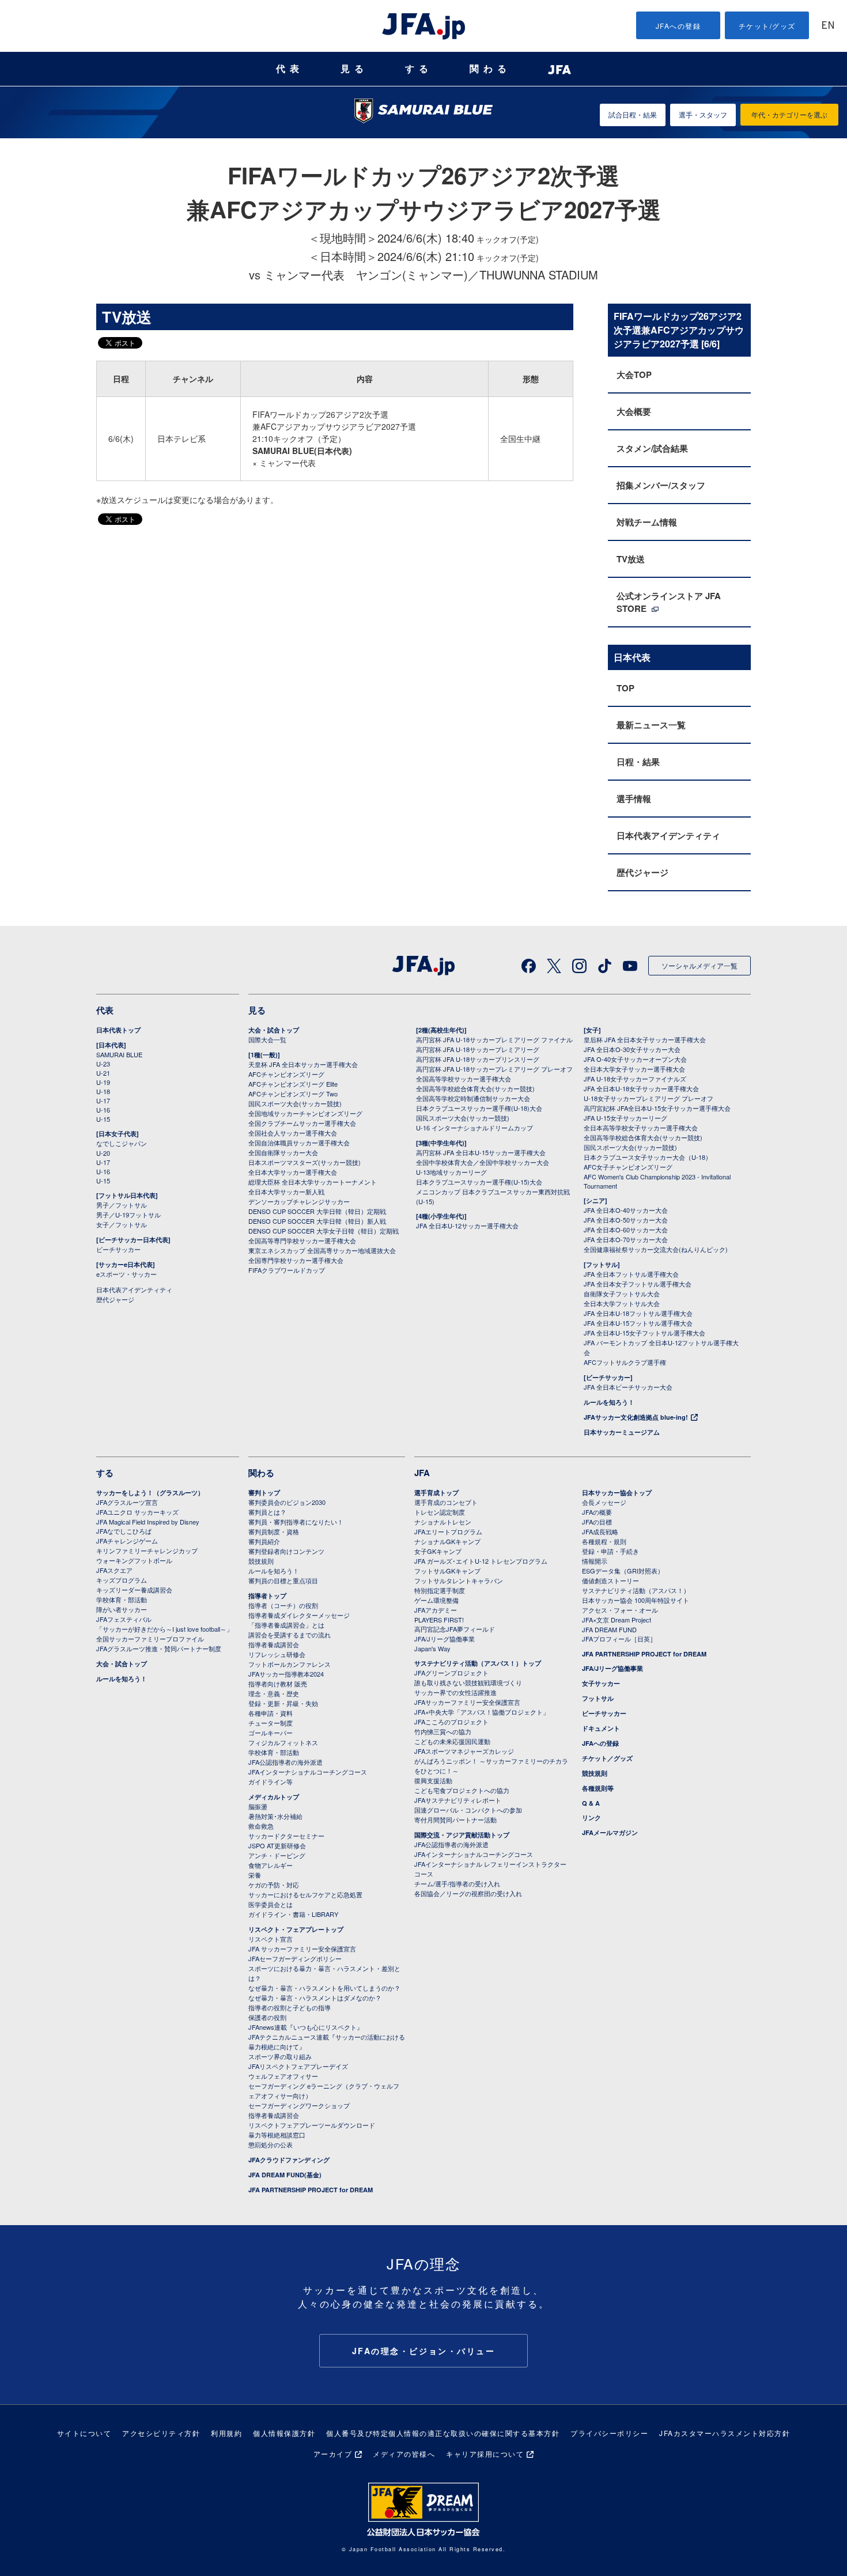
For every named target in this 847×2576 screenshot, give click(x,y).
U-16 (103, 1110)
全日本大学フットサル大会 (622, 1303)
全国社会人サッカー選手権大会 (293, 1133)
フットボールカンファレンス (290, 1664)
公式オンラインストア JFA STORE (669, 602)
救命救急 (261, 1826)
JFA (422, 1473)
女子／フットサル (122, 1224)
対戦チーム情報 (647, 522)
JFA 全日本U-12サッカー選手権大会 (467, 1225)
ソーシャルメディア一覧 (699, 965)
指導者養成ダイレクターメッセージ (299, 1615)
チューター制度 (271, 1723)
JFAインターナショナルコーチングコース (308, 1772)
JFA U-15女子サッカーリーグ (625, 1118)
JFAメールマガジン (610, 1832)
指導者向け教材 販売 (278, 1684)
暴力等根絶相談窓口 (277, 2135)
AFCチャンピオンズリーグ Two (293, 1094)
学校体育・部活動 (122, 1599)
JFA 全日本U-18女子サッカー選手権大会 (641, 1088)
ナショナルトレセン (443, 1522)
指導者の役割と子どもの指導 (290, 2007)
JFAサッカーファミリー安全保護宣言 (467, 1702)
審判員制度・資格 (274, 1531)
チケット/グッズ (767, 26)
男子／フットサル (122, 1205)
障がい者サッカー (122, 1609)
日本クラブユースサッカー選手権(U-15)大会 (479, 1182)
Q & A (591, 1803)
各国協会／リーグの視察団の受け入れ (468, 1893)
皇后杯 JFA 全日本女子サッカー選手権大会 (645, 1039)
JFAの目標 (597, 1522)
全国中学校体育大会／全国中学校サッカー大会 (483, 1162)
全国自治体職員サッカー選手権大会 (299, 1143)
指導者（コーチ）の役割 (283, 1605)
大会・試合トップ (274, 1030)
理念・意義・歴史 (274, 1693)
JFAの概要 (597, 1512)
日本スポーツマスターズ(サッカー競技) (305, 1162)
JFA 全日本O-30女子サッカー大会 (632, 1049)
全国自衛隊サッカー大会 (283, 1152)
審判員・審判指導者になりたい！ (296, 1522)
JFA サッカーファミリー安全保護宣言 (302, 1949)
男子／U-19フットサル (128, 1215)
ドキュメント (601, 1728)
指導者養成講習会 (274, 1644)
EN (828, 26)
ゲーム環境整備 (436, 1600)
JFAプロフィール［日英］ (619, 1639)
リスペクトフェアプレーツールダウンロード (312, 2125)
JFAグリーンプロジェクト (451, 1673)
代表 (290, 69)
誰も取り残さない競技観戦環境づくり (468, 1682)
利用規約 (226, 2433)
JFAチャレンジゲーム (127, 1541)
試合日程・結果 (633, 114)
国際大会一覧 (267, 1039)
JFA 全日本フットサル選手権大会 (631, 1274)
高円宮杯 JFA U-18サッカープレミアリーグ (478, 1049)
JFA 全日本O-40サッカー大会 (626, 1210)
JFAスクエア (114, 1570)
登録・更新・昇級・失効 (283, 1703)
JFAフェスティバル (124, 1619)
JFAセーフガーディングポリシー (295, 1958)
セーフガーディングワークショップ (299, 2105)
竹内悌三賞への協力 (443, 1731)
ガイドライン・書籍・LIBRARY (293, 1914)
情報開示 (595, 1561)
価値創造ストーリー (610, 1580)
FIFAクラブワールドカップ (287, 1270)
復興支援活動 (433, 1780)
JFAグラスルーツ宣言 (127, 1502)
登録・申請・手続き (610, 1551)
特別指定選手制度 (440, 1590)
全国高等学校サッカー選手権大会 (464, 1079)
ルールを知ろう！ (609, 1402)
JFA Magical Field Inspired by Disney (148, 1522)
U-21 (103, 1073)
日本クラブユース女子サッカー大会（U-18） (648, 1157)
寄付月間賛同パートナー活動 (455, 1820)
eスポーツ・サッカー (126, 1274)
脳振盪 (258, 1806)
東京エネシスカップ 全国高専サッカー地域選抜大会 (322, 1250)
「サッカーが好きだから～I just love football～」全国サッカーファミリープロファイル (165, 1634)
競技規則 (261, 1561)
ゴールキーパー (271, 1733)
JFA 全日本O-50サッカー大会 (626, 1220)
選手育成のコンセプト (446, 1502)
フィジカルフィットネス (283, 1742)
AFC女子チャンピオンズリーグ (628, 1167)
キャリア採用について (485, 2454)
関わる (490, 69)
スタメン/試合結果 (652, 448)
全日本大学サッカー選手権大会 (293, 1172)
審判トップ (264, 1493)
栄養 (255, 1875)
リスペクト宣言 (271, 1939)
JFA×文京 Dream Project (617, 1620)
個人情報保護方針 (284, 2433)
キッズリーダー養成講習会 (134, 1590)
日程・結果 (638, 762)
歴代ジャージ (642, 872)
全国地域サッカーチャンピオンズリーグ (305, 1113)
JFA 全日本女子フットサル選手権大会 (638, 1284)
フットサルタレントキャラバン (459, 1580)
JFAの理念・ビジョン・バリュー (424, 2351)
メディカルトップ (274, 1797)
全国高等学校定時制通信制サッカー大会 (473, 1098)
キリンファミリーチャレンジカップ (147, 1550)
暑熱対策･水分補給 (275, 1816)
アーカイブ (333, 2454)
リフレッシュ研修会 (277, 1654)
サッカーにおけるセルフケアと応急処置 (305, 1894)
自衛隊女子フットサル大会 (622, 1293)
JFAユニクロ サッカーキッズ (137, 1512)
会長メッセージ (604, 1502)
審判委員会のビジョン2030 (287, 1502)
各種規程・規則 (604, 1541)
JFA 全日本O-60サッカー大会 (626, 1230)
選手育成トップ (436, 1493)
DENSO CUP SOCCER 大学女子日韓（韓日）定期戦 (324, 1231)
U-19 (103, 1082)
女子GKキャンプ (438, 1551)
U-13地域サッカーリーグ (451, 1172)
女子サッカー (601, 1683)
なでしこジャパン (122, 1143)
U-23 (103, 1064)
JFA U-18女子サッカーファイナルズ (635, 1079)
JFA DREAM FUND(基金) (285, 2175)
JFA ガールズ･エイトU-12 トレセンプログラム (481, 1561)
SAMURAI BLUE (119, 1054)
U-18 (103, 1091)
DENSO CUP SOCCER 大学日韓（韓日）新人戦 (317, 1221)
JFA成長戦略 (600, 1531)
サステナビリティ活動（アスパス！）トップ (478, 1663)
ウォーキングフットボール (134, 1560)
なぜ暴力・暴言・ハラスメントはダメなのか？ (315, 1998)
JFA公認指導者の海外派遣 (286, 1762)
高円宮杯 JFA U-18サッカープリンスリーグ (478, 1059)
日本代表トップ (118, 1030)
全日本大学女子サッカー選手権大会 (634, 1069)
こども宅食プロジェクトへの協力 (462, 1790)
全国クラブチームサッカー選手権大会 (302, 1123)
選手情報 (634, 799)
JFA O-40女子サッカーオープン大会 (635, 1059)
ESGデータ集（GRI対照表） (623, 1571)
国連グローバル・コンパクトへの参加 (468, 1810)
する (419, 69)
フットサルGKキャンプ (447, 1571)
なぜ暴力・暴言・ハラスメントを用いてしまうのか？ (324, 1988)
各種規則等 (598, 1788)
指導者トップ (267, 1596)
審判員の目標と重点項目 (283, 1580)
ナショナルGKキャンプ (447, 1541)
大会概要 (634, 411)
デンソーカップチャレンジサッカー (299, 1201)
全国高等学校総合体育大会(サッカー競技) (475, 1088)
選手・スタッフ (703, 114)
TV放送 (631, 559)
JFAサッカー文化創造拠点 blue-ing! (636, 1417)
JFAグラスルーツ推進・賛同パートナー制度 (159, 1648)
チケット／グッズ (607, 1758)
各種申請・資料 (271, 1713)
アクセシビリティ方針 (161, 2433)
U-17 (103, 1100)
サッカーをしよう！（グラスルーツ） (150, 1493)
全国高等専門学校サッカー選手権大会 (302, 1240)
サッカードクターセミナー (286, 1836)
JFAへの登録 (678, 26)
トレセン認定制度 (440, 1512)
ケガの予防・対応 (274, 1885)
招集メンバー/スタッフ (661, 485)
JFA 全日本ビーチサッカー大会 (628, 1387)
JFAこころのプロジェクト (451, 1722)
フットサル (598, 1698)
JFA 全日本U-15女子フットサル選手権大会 (644, 1333)
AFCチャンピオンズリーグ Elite (293, 1084)
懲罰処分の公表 (271, 2144)
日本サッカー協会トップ (617, 1493)
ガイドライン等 (271, 1781)
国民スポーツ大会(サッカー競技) (295, 1103)
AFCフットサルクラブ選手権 (625, 1362)
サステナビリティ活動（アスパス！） (636, 1590)
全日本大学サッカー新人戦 (286, 1191)
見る (354, 69)
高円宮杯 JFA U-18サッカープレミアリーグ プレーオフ (494, 1069)
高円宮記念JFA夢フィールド (455, 1629)
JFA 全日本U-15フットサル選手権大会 (638, 1323)
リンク (591, 1817)
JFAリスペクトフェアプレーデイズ (298, 2066)
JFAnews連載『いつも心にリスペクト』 (306, 2027)
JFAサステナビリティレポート (458, 1800)
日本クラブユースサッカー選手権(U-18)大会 (479, 1108)
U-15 (103, 1119)
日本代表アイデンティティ (668, 835)
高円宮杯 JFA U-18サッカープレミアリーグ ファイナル (494, 1039)
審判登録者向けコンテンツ (286, 1551)
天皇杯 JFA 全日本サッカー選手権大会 (303, 1064)
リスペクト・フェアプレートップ (296, 1929)
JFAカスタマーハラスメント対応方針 (725, 2433)
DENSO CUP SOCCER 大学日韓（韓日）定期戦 (317, 1211)
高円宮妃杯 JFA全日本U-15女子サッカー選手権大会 (657, 1108)
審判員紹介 (264, 1541)
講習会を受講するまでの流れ (290, 1635)
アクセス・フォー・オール (620, 1610)
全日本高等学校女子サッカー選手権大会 (641, 1128)
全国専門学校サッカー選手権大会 (296, 1260)
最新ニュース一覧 (651, 725)
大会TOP (634, 375)
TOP (625, 688)
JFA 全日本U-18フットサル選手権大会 (638, 1313)
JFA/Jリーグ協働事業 (445, 1639)
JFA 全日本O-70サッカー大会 (626, 1239)
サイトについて (84, 2433)
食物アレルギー (271, 1865)
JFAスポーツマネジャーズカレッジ (464, 1751)
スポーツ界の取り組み (280, 2056)
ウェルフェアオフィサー (283, 2076)
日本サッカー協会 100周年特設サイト (636, 1600)
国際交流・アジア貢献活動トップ (462, 1835)
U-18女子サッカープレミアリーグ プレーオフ (649, 1098)
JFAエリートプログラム (448, 1531)
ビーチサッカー (118, 1249)
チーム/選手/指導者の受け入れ (457, 1883)
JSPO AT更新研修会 (277, 1845)
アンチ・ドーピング (277, 1855)
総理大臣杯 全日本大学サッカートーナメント (313, 1182)
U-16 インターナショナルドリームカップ (474, 1128)
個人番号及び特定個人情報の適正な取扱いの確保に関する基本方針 (443, 2433)
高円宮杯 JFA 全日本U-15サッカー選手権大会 (481, 1152)
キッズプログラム (122, 1580)
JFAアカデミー (436, 1610)
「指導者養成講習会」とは (286, 1625)
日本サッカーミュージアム (622, 1432)
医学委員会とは (271, 1904)
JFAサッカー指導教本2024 (286, 1674)
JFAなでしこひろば (124, 1531)
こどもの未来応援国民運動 (452, 1741)
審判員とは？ (267, 1512)
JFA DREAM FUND (609, 1629)
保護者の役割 (267, 2017)
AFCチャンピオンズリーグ (286, 1074)
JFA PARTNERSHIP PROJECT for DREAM (311, 2190)
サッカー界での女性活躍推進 (455, 1692)
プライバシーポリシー (609, 2433)
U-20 (103, 1153)
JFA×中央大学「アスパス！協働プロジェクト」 (482, 1712)
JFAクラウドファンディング (289, 2160)
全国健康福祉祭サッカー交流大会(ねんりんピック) (656, 1249)
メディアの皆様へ (404, 2454)
